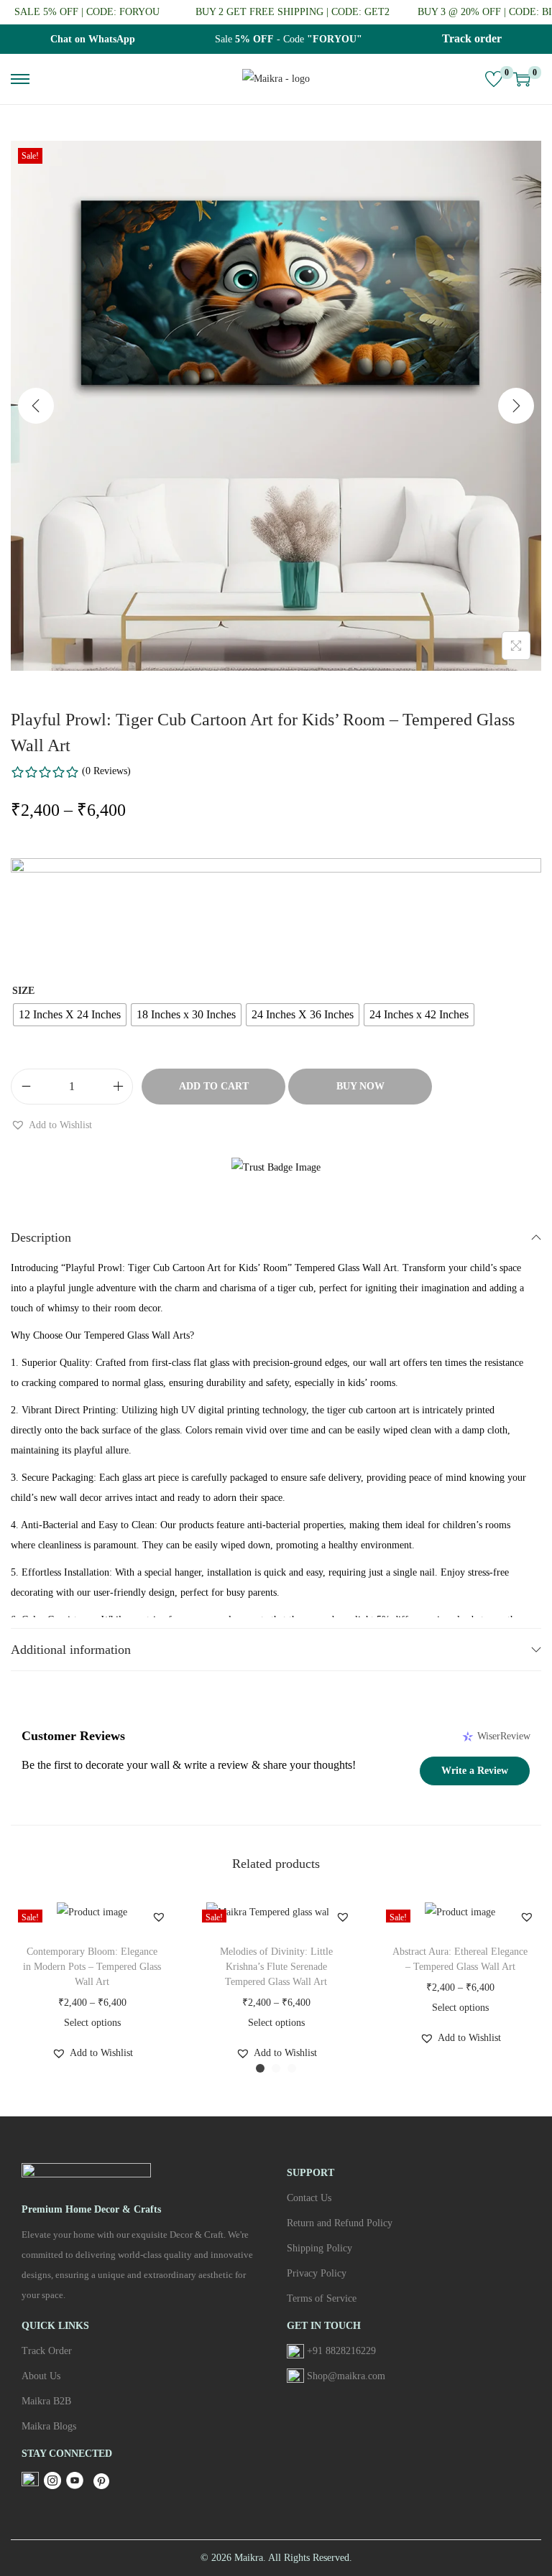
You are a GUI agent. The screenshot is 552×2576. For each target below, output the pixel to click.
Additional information (71, 1650)
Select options (92, 2023)
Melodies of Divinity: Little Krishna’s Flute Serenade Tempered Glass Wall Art (276, 1967)
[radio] (70, 1015)
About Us (41, 2376)
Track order (472, 38)
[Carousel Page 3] (292, 2068)
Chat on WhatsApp (93, 39)
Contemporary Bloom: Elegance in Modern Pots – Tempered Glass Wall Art (92, 1967)
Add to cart (214, 1086)
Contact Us (309, 2198)
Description (41, 1237)
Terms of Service (322, 2298)
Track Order (47, 2351)
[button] (51, 1125)
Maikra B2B (46, 2401)
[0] (494, 79)
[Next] (516, 406)
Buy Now (360, 1086)
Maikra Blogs (49, 2426)
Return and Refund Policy (340, 2223)
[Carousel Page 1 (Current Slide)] (260, 2068)
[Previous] (36, 406)
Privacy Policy (317, 2273)
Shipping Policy (319, 2248)
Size (23, 991)
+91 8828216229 (341, 2351)
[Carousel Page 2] (276, 2068)
